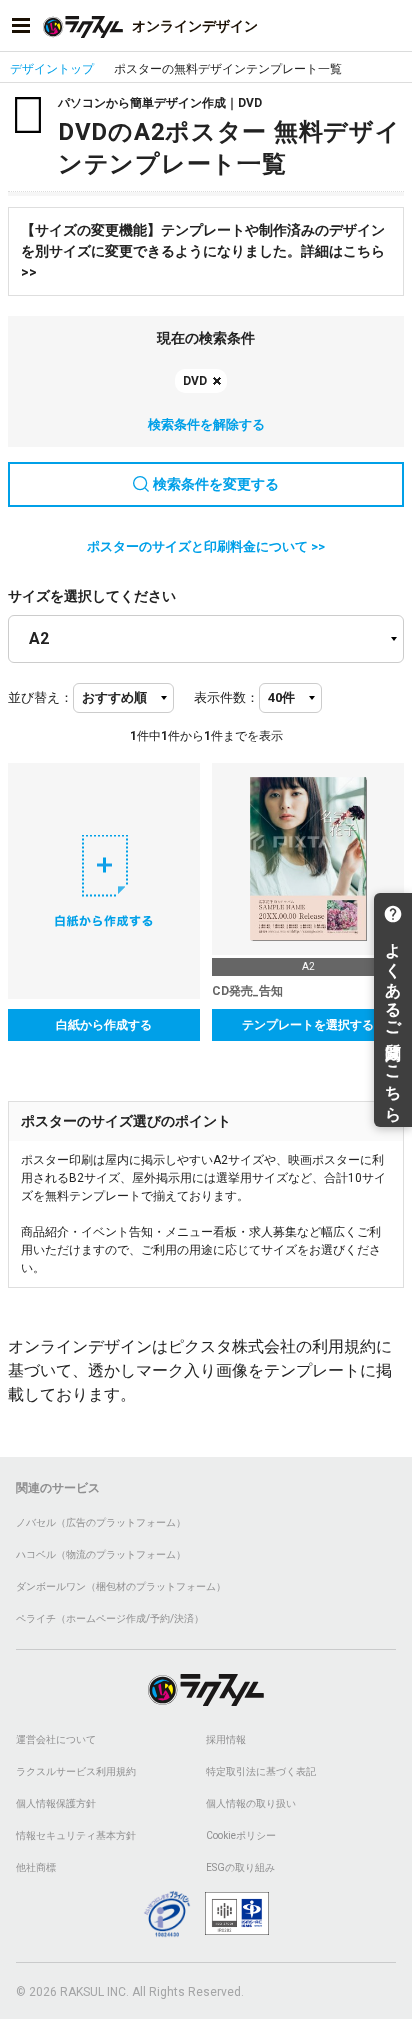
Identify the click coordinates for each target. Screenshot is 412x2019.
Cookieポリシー (241, 1835)
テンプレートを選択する (308, 1025)
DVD (195, 381)
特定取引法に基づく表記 (261, 1771)
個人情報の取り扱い (251, 1803)
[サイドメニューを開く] (21, 26)
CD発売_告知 (247, 991)
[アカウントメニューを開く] (391, 26)
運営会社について (56, 1739)
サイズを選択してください (92, 596)
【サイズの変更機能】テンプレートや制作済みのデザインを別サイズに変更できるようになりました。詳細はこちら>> (203, 251)
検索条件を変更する (216, 484)
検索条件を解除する (206, 424)
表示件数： (226, 697)
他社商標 (36, 1867)
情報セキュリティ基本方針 (76, 1835)
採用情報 (226, 1739)
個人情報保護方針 (56, 1803)
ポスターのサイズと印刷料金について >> (206, 546)
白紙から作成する (104, 1025)
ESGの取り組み (240, 1867)
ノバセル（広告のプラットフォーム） (101, 1522)
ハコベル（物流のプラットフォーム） (101, 1554)
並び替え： (40, 697)
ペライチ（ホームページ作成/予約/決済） (110, 1618)
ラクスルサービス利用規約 (76, 1771)
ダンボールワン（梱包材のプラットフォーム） (121, 1586)
